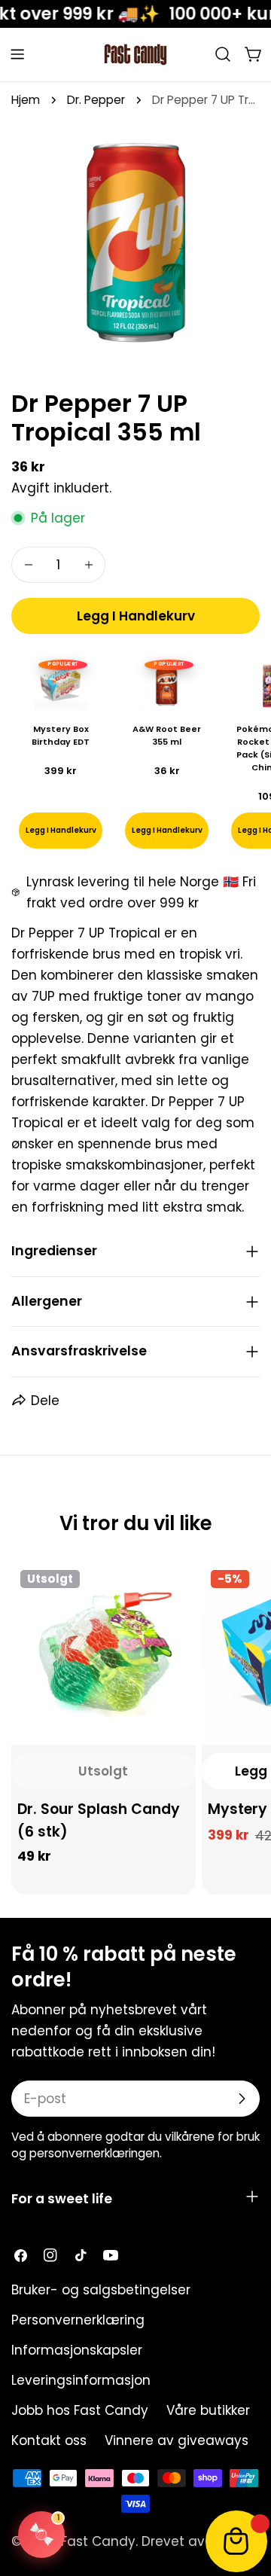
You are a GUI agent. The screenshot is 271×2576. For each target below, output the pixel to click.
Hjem (26, 100)
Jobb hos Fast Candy (80, 2410)
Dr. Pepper (96, 100)
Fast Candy (98, 2541)
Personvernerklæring (78, 2320)
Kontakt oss (49, 2440)
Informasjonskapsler (77, 2350)
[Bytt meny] (17, 54)
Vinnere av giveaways (177, 2440)
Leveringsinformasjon (81, 2380)
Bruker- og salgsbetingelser (101, 2290)
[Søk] (223, 54)
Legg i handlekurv (167, 830)
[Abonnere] (242, 2099)
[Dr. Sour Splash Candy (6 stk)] (104, 1653)
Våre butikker (208, 2410)
